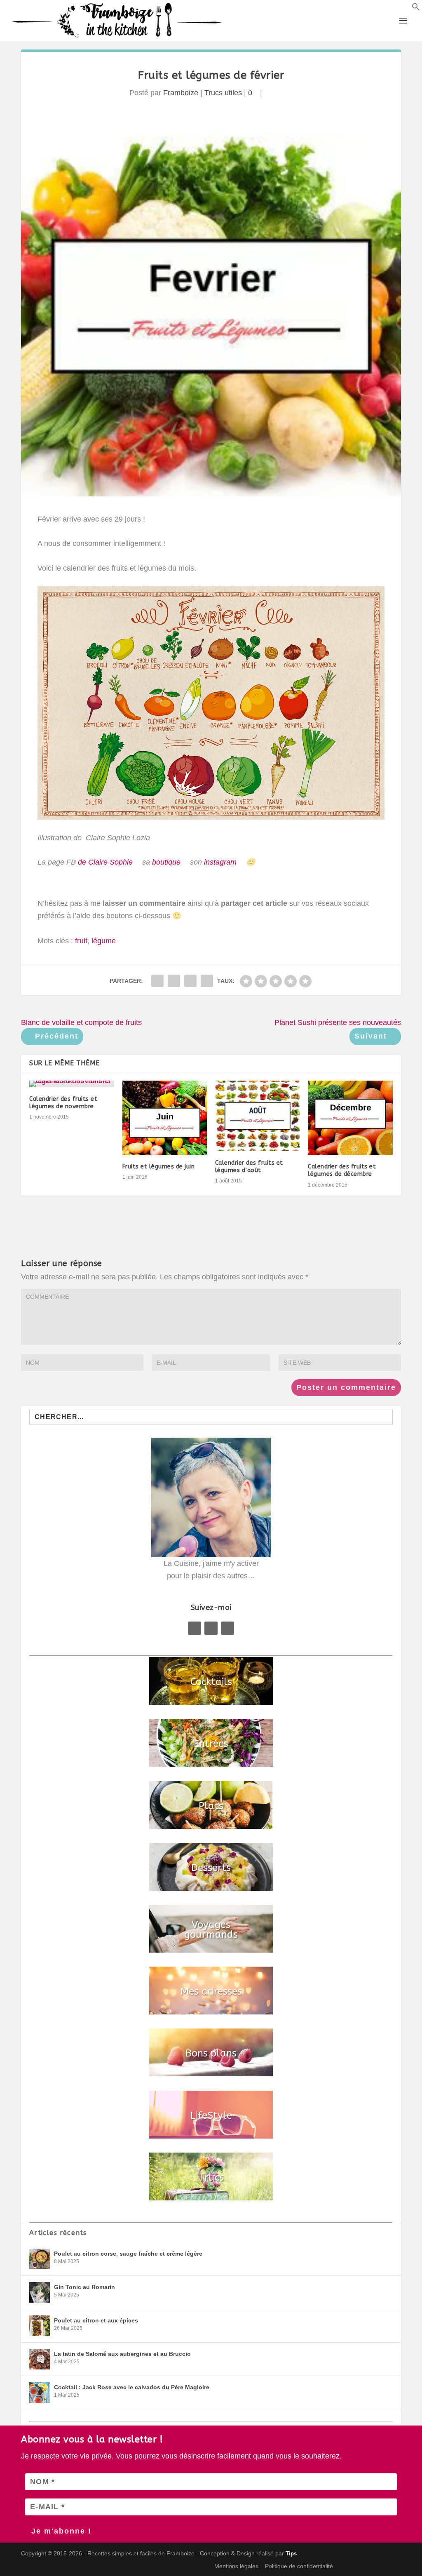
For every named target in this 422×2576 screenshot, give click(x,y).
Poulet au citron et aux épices (96, 2320)
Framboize (181, 93)
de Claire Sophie (104, 862)
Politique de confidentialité (299, 2566)
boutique (166, 862)
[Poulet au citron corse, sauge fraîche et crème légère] (40, 2259)
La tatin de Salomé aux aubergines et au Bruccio (122, 2354)
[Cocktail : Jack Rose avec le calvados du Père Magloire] (40, 2393)
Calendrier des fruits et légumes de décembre (342, 1170)
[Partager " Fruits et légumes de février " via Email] (190, 981)
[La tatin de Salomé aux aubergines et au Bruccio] (40, 2359)
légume (104, 941)
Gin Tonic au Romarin (84, 2287)
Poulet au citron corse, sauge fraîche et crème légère (128, 2254)
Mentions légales (236, 2566)
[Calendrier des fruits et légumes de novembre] (72, 1084)
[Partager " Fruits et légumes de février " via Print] (207, 981)
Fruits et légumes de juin (159, 1167)
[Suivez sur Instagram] (227, 1628)
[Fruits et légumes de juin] (165, 1118)
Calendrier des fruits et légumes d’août (249, 1167)
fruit (81, 941)
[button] (416, 8)
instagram (220, 862)
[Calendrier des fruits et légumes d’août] (257, 1116)
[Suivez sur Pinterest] (211, 1628)
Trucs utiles (223, 93)
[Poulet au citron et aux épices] (40, 2326)
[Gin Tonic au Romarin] (40, 2292)
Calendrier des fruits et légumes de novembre (63, 1103)
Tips (291, 2554)
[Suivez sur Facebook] (195, 1628)
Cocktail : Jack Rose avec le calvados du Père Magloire (132, 2387)
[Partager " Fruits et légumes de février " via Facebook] (157, 981)
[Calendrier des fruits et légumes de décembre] (350, 1118)
